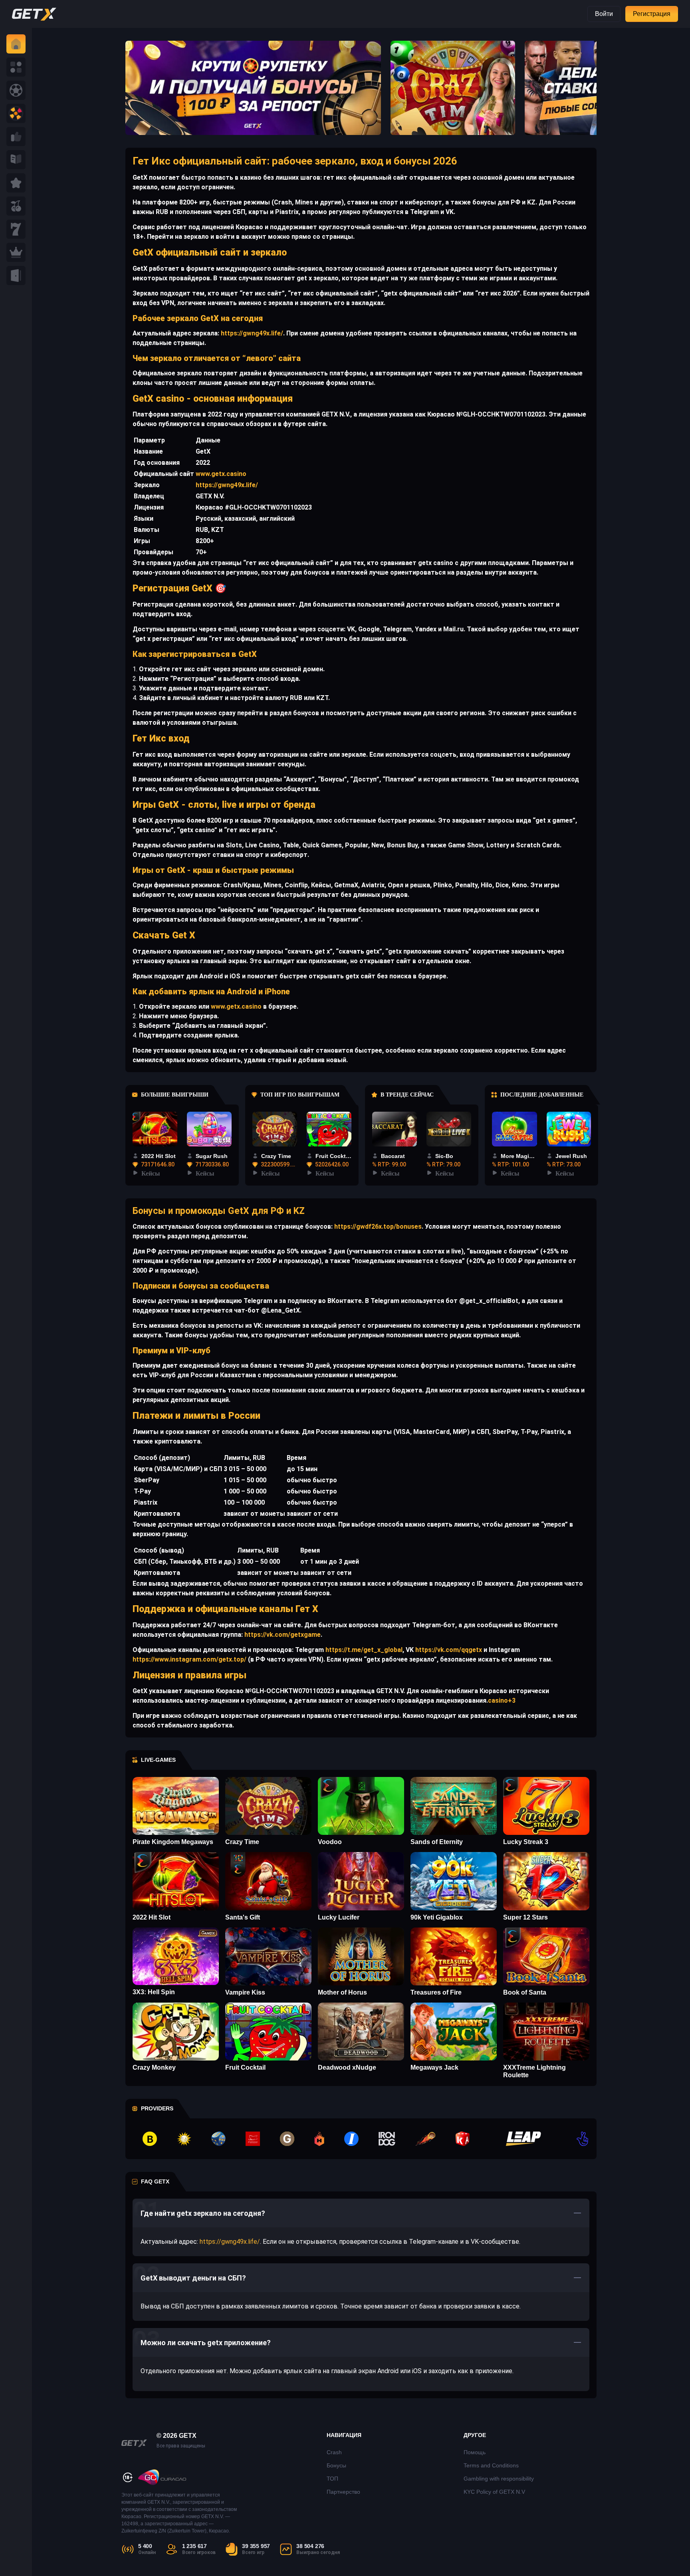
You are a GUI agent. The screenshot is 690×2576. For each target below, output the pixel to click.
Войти (604, 14)
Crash (334, 2452)
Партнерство (343, 2492)
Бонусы (336, 2465)
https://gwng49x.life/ (251, 333)
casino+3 (502, 1700)
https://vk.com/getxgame (282, 1635)
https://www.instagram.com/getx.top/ (189, 1659)
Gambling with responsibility (499, 2479)
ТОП (332, 2479)
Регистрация (652, 14)
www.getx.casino (221, 474)
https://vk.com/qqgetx (448, 1650)
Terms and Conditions (491, 2465)
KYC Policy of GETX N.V (494, 2492)
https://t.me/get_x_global (363, 1650)
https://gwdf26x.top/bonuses (377, 1227)
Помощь (475, 2452)
